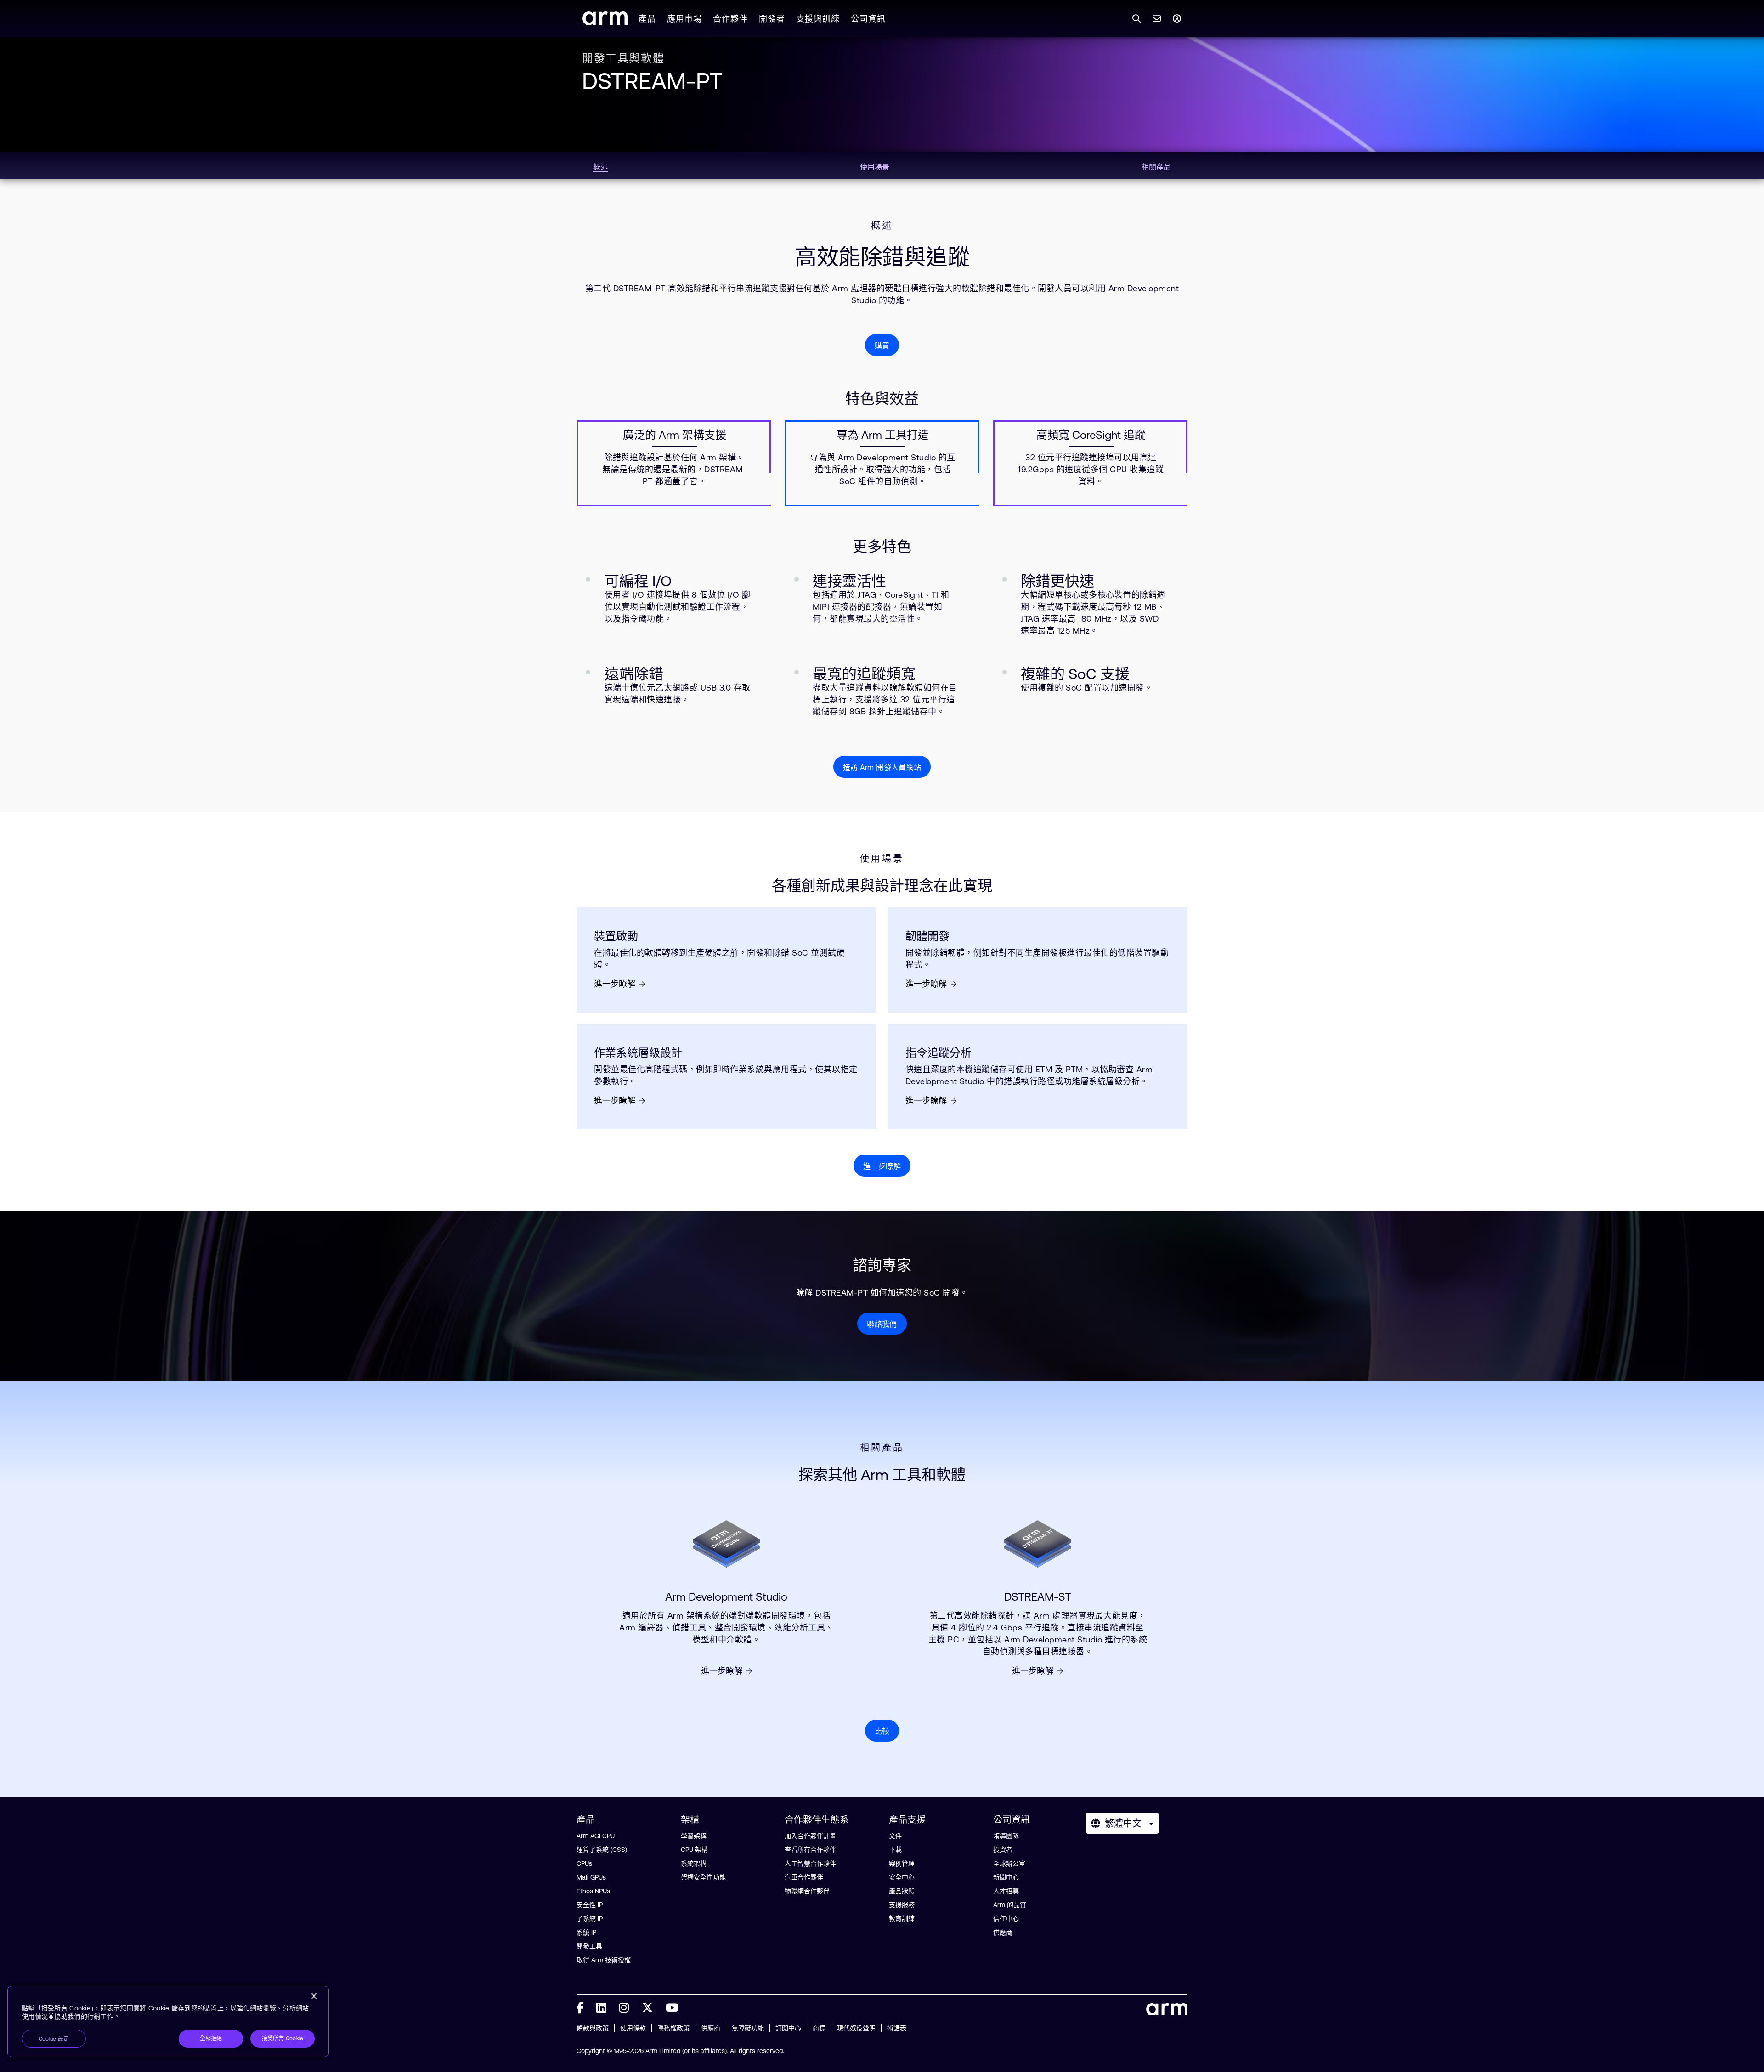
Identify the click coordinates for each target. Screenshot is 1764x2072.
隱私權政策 (673, 2028)
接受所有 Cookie (283, 2038)
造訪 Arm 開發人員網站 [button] (882, 767)
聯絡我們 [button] (882, 1324)
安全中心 (902, 1877)
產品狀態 (902, 1891)
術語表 (897, 2028)
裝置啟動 (616, 936)
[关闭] (314, 1996)
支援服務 (902, 1905)
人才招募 (1006, 1891)
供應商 (1003, 1932)
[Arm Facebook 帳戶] (580, 2008)
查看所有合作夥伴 (810, 1850)
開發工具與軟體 (623, 58)
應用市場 (684, 19)
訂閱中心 (788, 2028)
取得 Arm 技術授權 (604, 1960)
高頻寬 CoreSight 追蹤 (1091, 435)
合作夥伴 (730, 19)
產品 (647, 19)
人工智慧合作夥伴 (810, 1863)
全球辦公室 (1009, 1863)
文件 (895, 1836)
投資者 (1003, 1850)
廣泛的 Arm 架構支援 (675, 435)
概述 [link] (600, 167)
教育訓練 (902, 1919)
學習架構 (694, 1836)
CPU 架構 (694, 1850)
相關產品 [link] (1156, 167)
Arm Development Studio (726, 1597)
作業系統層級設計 (638, 1053)
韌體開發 (927, 936)
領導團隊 (1006, 1836)
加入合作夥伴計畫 (810, 1836)
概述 (882, 226)
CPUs (584, 1863)
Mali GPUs (591, 1877)
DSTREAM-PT (652, 81)
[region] (168, 2021)
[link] (605, 22)
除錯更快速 (1057, 581)
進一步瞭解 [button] (882, 1166)
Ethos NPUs (593, 1891)
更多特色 (882, 546)
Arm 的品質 (1010, 1905)
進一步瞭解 (615, 984)
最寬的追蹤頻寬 (864, 674)
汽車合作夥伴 (804, 1877)
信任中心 (1006, 1919)
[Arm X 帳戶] (647, 2008)
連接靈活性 (849, 581)
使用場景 (882, 859)
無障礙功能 (748, 2028)
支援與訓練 (818, 19)
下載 (895, 1850)
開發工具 (589, 1946)
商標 (819, 2028)
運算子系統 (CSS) (602, 1850)
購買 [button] (882, 345)
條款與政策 (593, 2028)
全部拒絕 (211, 2038)
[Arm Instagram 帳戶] (624, 2008)
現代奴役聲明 (856, 2028)
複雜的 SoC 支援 (1075, 674)
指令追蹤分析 (939, 1053)
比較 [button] (882, 1731)
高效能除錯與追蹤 (882, 257)
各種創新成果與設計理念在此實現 (882, 886)
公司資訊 (868, 19)
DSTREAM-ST (1038, 1597)
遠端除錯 (634, 674)
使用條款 (633, 2028)
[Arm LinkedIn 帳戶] (601, 2008)
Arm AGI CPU (596, 1836)
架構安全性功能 (703, 1877)
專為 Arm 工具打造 (883, 435)
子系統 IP (590, 1919)
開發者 (772, 19)
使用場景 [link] (875, 167)
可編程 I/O (638, 581)
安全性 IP (590, 1905)
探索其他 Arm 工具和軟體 (882, 1475)
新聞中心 (1006, 1877)
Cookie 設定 (54, 2039)
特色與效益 (882, 399)
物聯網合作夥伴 (807, 1891)
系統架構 (694, 1863)
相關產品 (882, 1448)
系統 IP (586, 1932)
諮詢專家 (882, 1265)
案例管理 (902, 1863)
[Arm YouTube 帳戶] (672, 2008)
